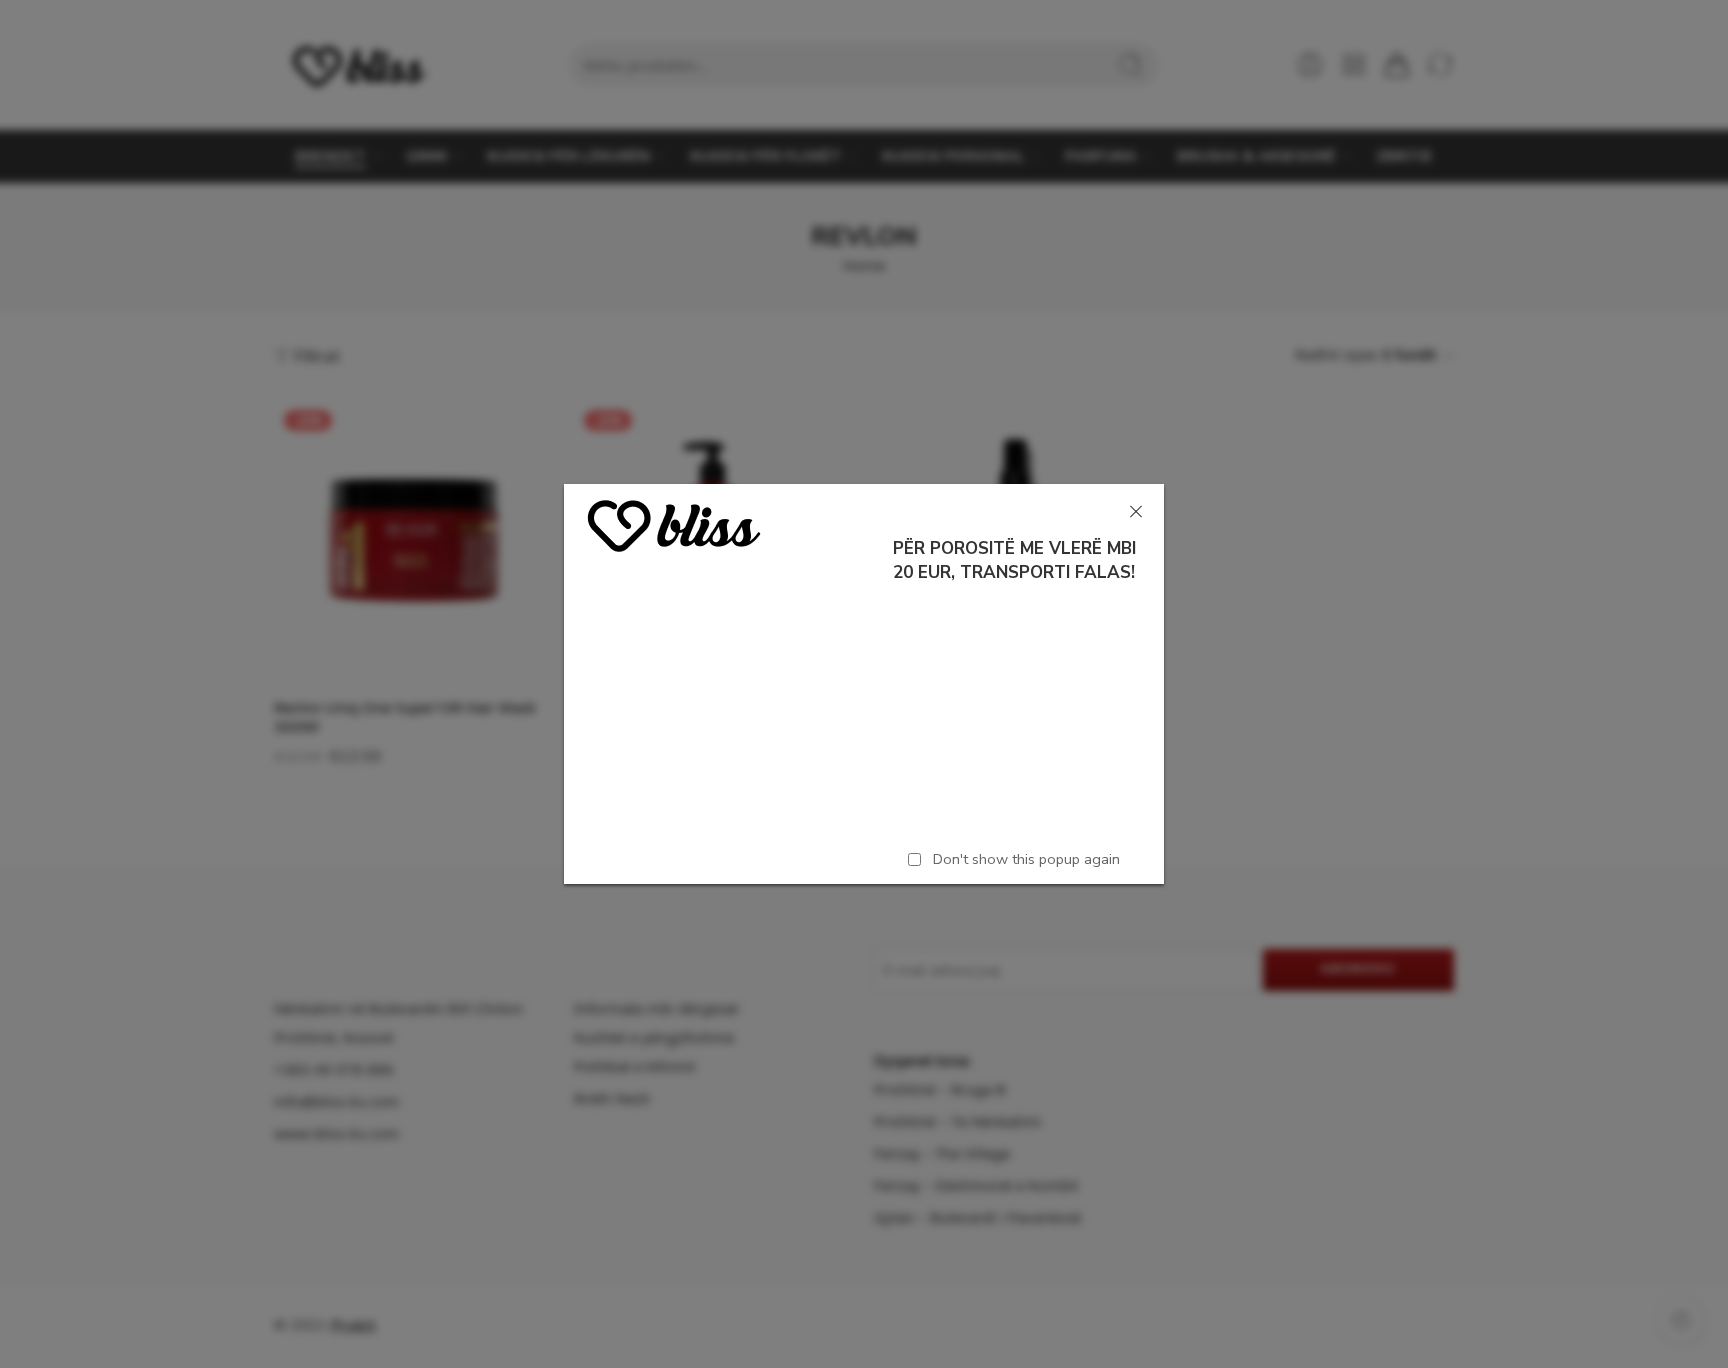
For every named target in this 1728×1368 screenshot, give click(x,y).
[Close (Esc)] (1136, 512)
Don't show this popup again (1026, 859)
